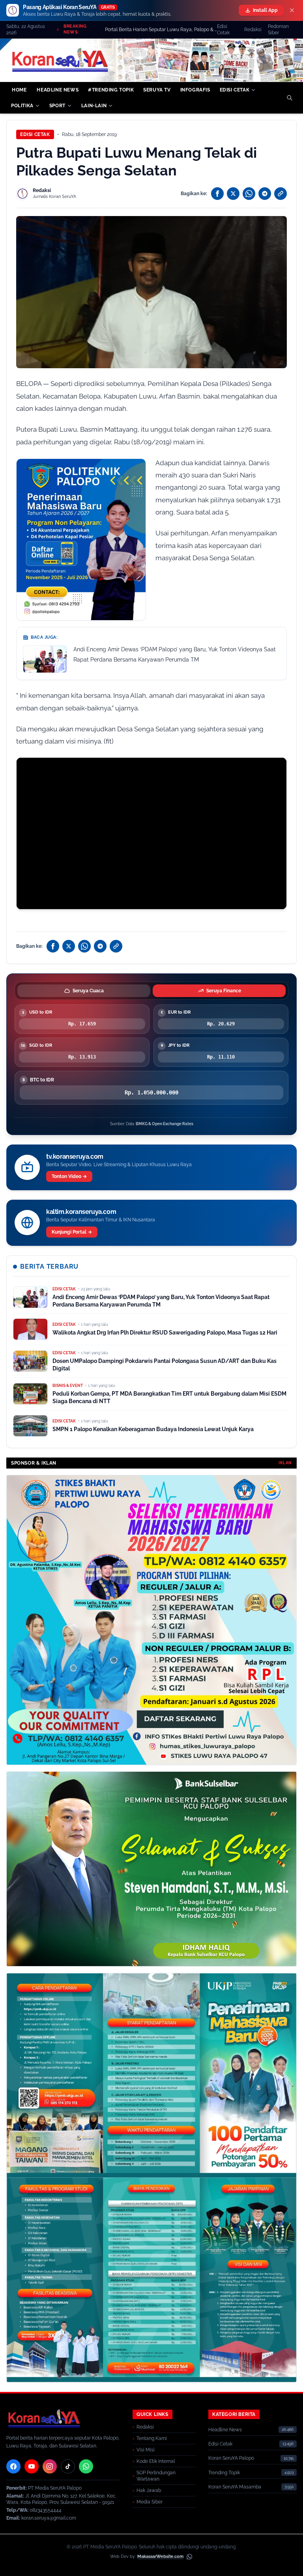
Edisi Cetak (223, 30)
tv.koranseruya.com (75, 1157)
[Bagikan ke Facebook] (217, 194)
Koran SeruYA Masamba (235, 2487)
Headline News (225, 2430)
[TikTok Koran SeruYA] (68, 2466)
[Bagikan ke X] (233, 194)
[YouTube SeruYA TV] (32, 2466)
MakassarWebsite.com (160, 2556)
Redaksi (253, 30)
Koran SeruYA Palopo (231, 2458)
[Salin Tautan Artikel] (281, 194)
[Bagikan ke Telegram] (265, 194)
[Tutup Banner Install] (292, 10)
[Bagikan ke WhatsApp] (249, 194)
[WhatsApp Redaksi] (86, 2466)
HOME (19, 90)
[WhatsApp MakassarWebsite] (189, 2557)
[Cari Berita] (290, 98)
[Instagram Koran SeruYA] (50, 2466)
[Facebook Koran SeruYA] (13, 2466)
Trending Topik (224, 2473)
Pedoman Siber (278, 30)
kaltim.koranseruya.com (81, 1212)
